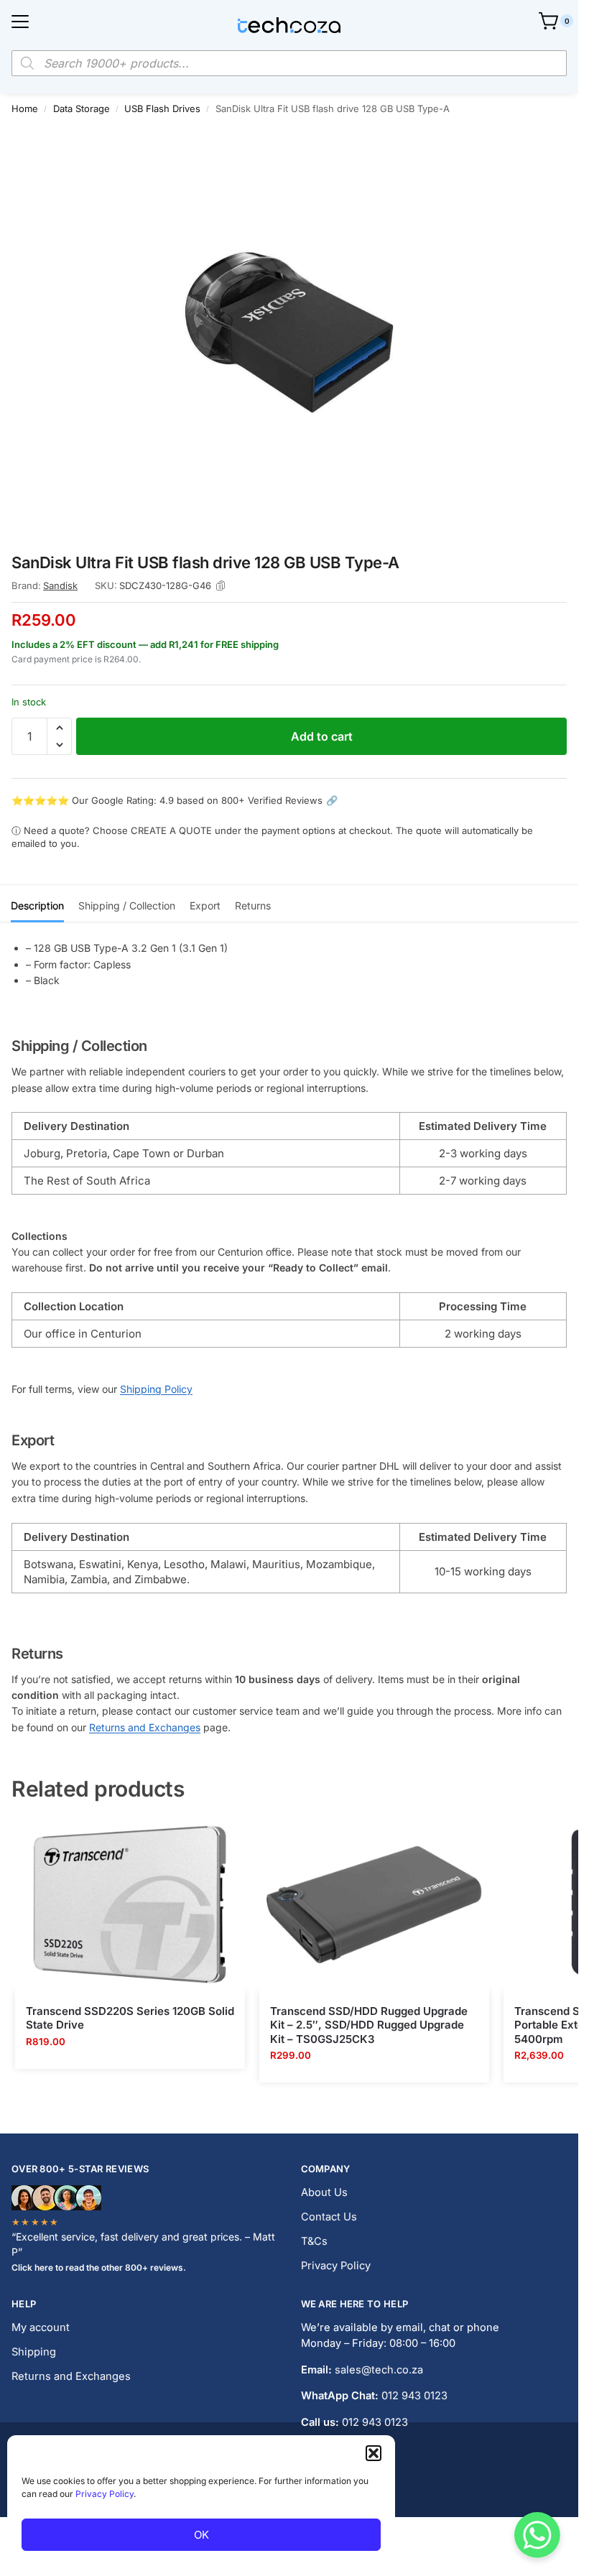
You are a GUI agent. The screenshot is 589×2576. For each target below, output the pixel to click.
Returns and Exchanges (145, 1727)
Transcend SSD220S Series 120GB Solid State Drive (130, 2018)
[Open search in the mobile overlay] (289, 63)
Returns (253, 905)
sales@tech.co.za (379, 2370)
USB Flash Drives (162, 108)
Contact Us (329, 2217)
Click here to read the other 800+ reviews (97, 2267)
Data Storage (82, 108)
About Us (324, 2192)
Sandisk (60, 585)
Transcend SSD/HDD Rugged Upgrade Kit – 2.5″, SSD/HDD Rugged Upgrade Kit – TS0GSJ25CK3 (369, 2025)
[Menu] (20, 22)
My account (41, 2327)
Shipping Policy (156, 1389)
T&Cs (314, 2241)
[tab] (37, 904)
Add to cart (322, 736)
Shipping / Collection (127, 905)
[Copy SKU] (221, 586)
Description (37, 905)
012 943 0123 (414, 2396)
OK (201, 2535)
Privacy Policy (105, 2494)
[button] (374, 2453)
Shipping (34, 2352)
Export (205, 905)
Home (25, 108)
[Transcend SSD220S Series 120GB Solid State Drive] (130, 1904)
